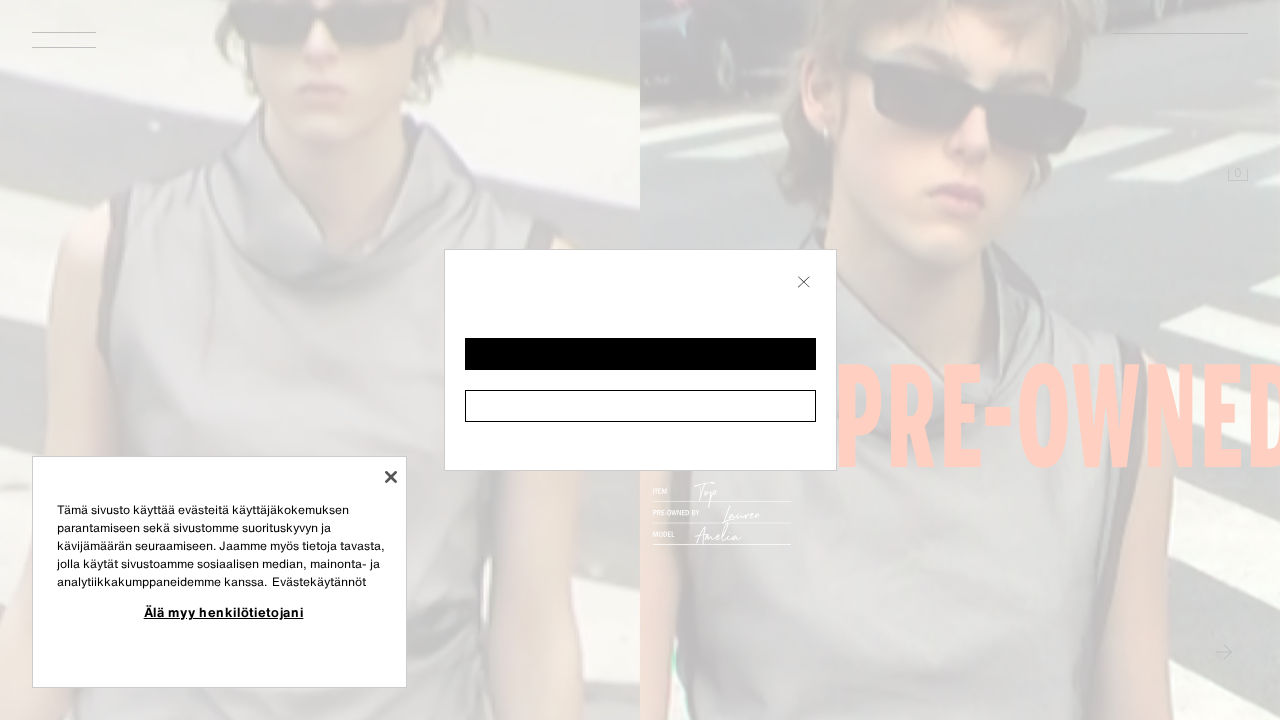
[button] (640, 354)
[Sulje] (391, 477)
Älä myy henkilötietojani (224, 612)
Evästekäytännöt (319, 581)
